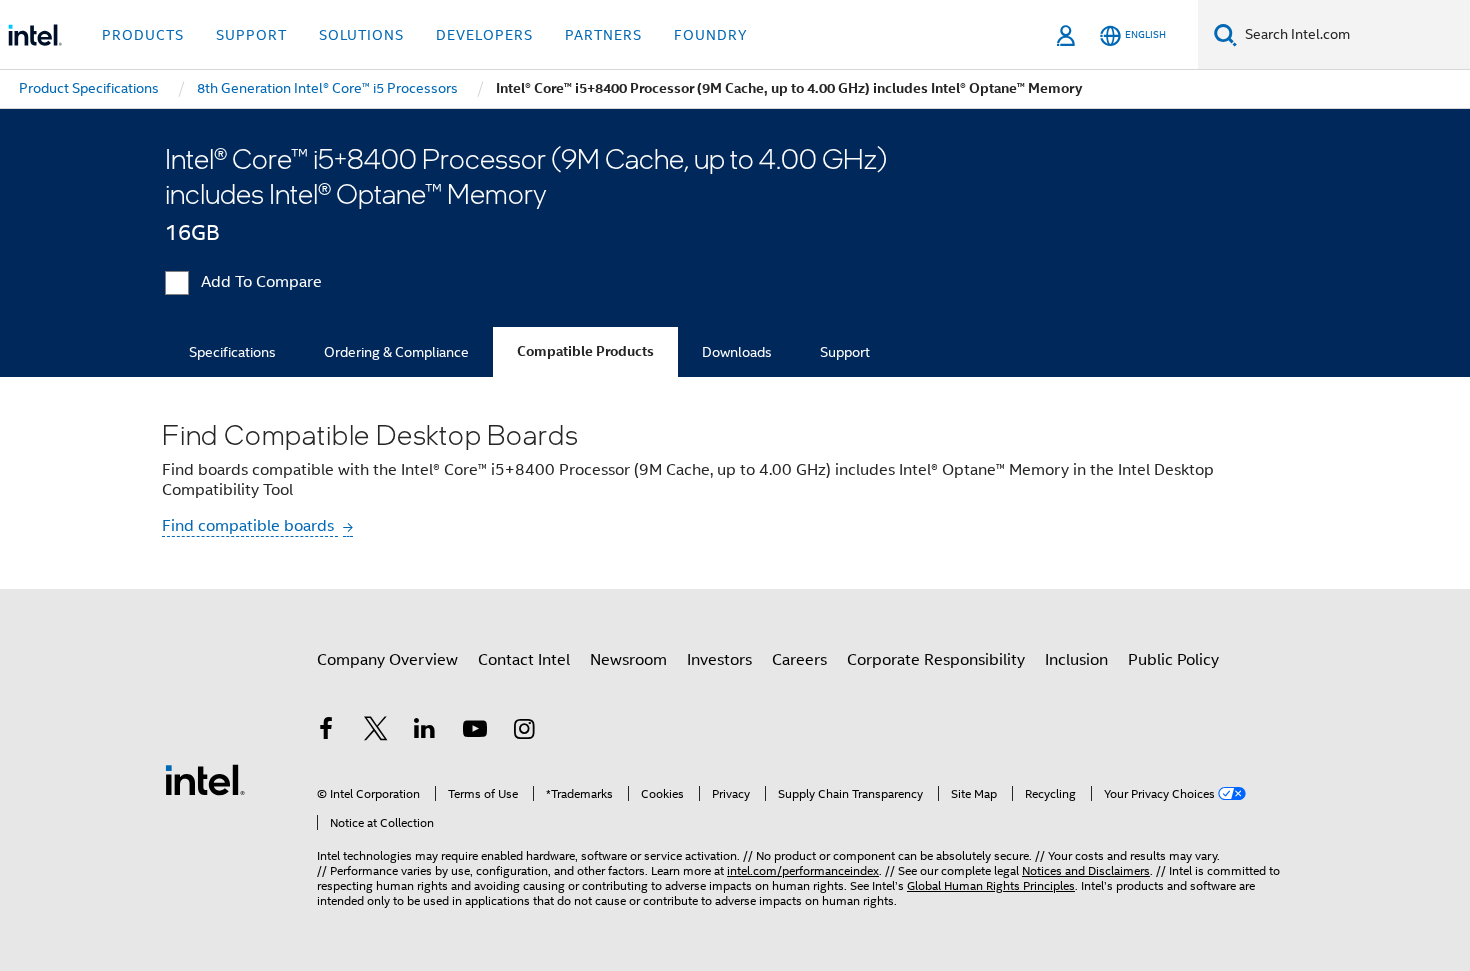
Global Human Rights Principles (991, 885)
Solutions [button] (361, 35)
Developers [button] (484, 35)
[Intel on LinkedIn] (425, 732)
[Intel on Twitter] (376, 732)
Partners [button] (603, 35)
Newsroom (628, 660)
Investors (719, 660)
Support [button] (251, 35)
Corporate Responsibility (936, 660)
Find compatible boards (250, 526)
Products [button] (143, 35)
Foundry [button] (711, 35)
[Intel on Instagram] (524, 732)
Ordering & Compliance (396, 352)
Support (845, 352)
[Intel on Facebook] (326, 732)
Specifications (232, 352)
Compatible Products (585, 351)
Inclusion (1076, 660)
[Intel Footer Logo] (205, 779)
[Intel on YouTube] (475, 732)
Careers (799, 660)
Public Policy (1173, 660)
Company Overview (387, 660)
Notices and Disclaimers (1086, 870)
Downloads (737, 352)
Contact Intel (524, 660)
